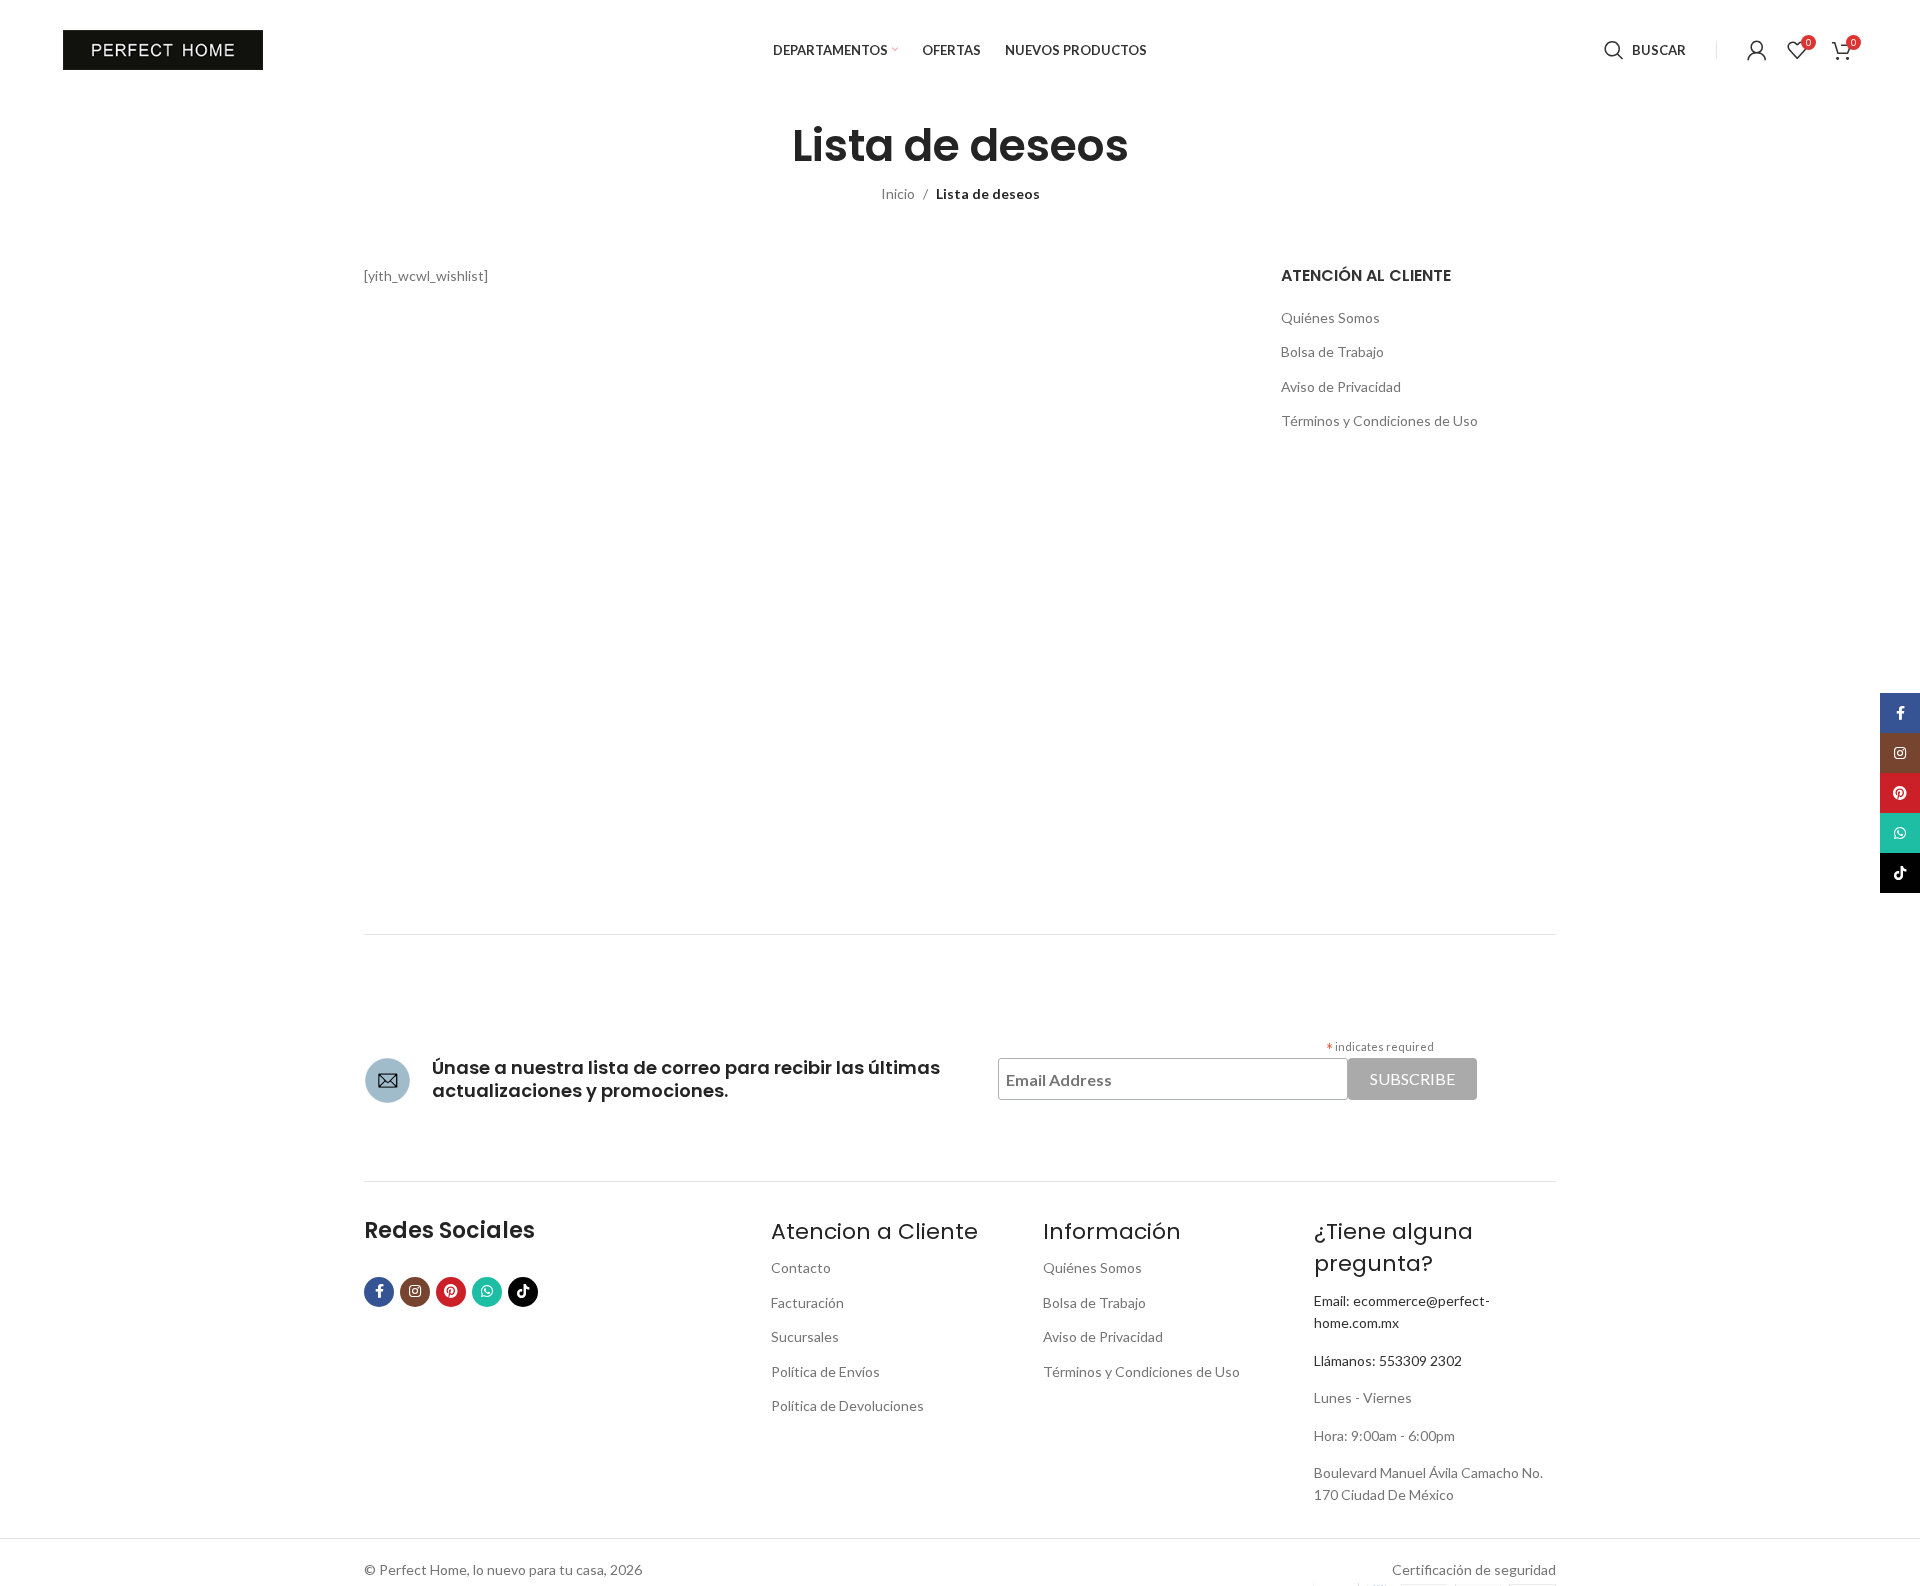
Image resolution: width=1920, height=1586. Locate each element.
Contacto (801, 1267)
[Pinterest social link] (451, 1292)
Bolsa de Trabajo (1332, 351)
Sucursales (805, 1336)
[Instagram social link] (415, 1292)
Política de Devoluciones (847, 1405)
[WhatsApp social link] (487, 1292)
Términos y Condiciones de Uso (1379, 420)
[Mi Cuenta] (1757, 50)
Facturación (807, 1302)
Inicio (898, 193)
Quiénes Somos (1330, 317)
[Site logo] (163, 48)
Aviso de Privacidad (1341, 386)
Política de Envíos (825, 1371)
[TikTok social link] (523, 1292)
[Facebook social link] (379, 1292)
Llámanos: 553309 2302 (1388, 1360)
